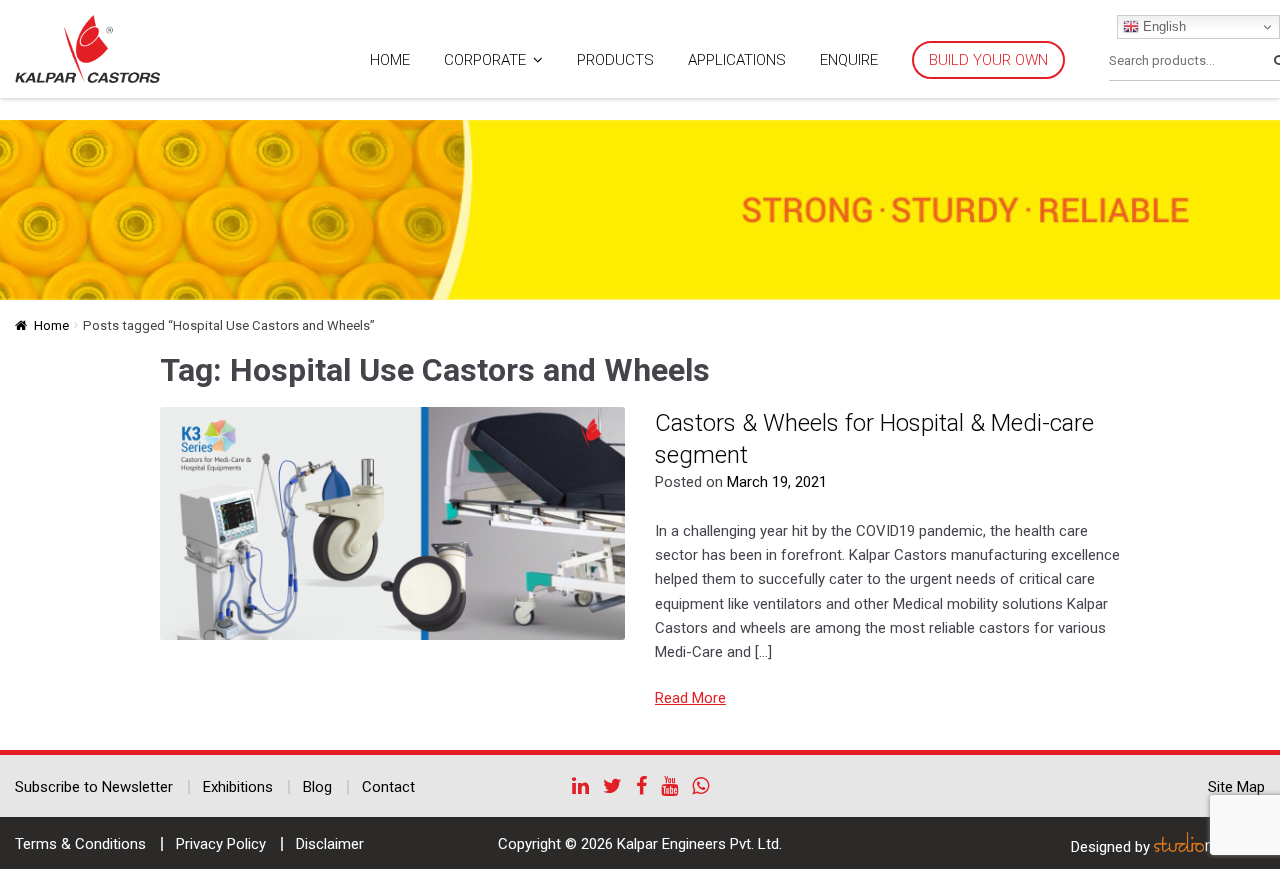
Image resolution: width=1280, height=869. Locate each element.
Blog (317, 787)
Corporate (485, 60)
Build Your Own (988, 60)
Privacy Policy (221, 844)
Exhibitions (238, 787)
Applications (737, 60)
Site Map (1236, 787)
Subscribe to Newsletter (94, 787)
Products (615, 60)
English (1162, 26)
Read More (690, 698)
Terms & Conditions (80, 844)
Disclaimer (330, 844)
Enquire (849, 60)
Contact (388, 787)
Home (390, 60)
